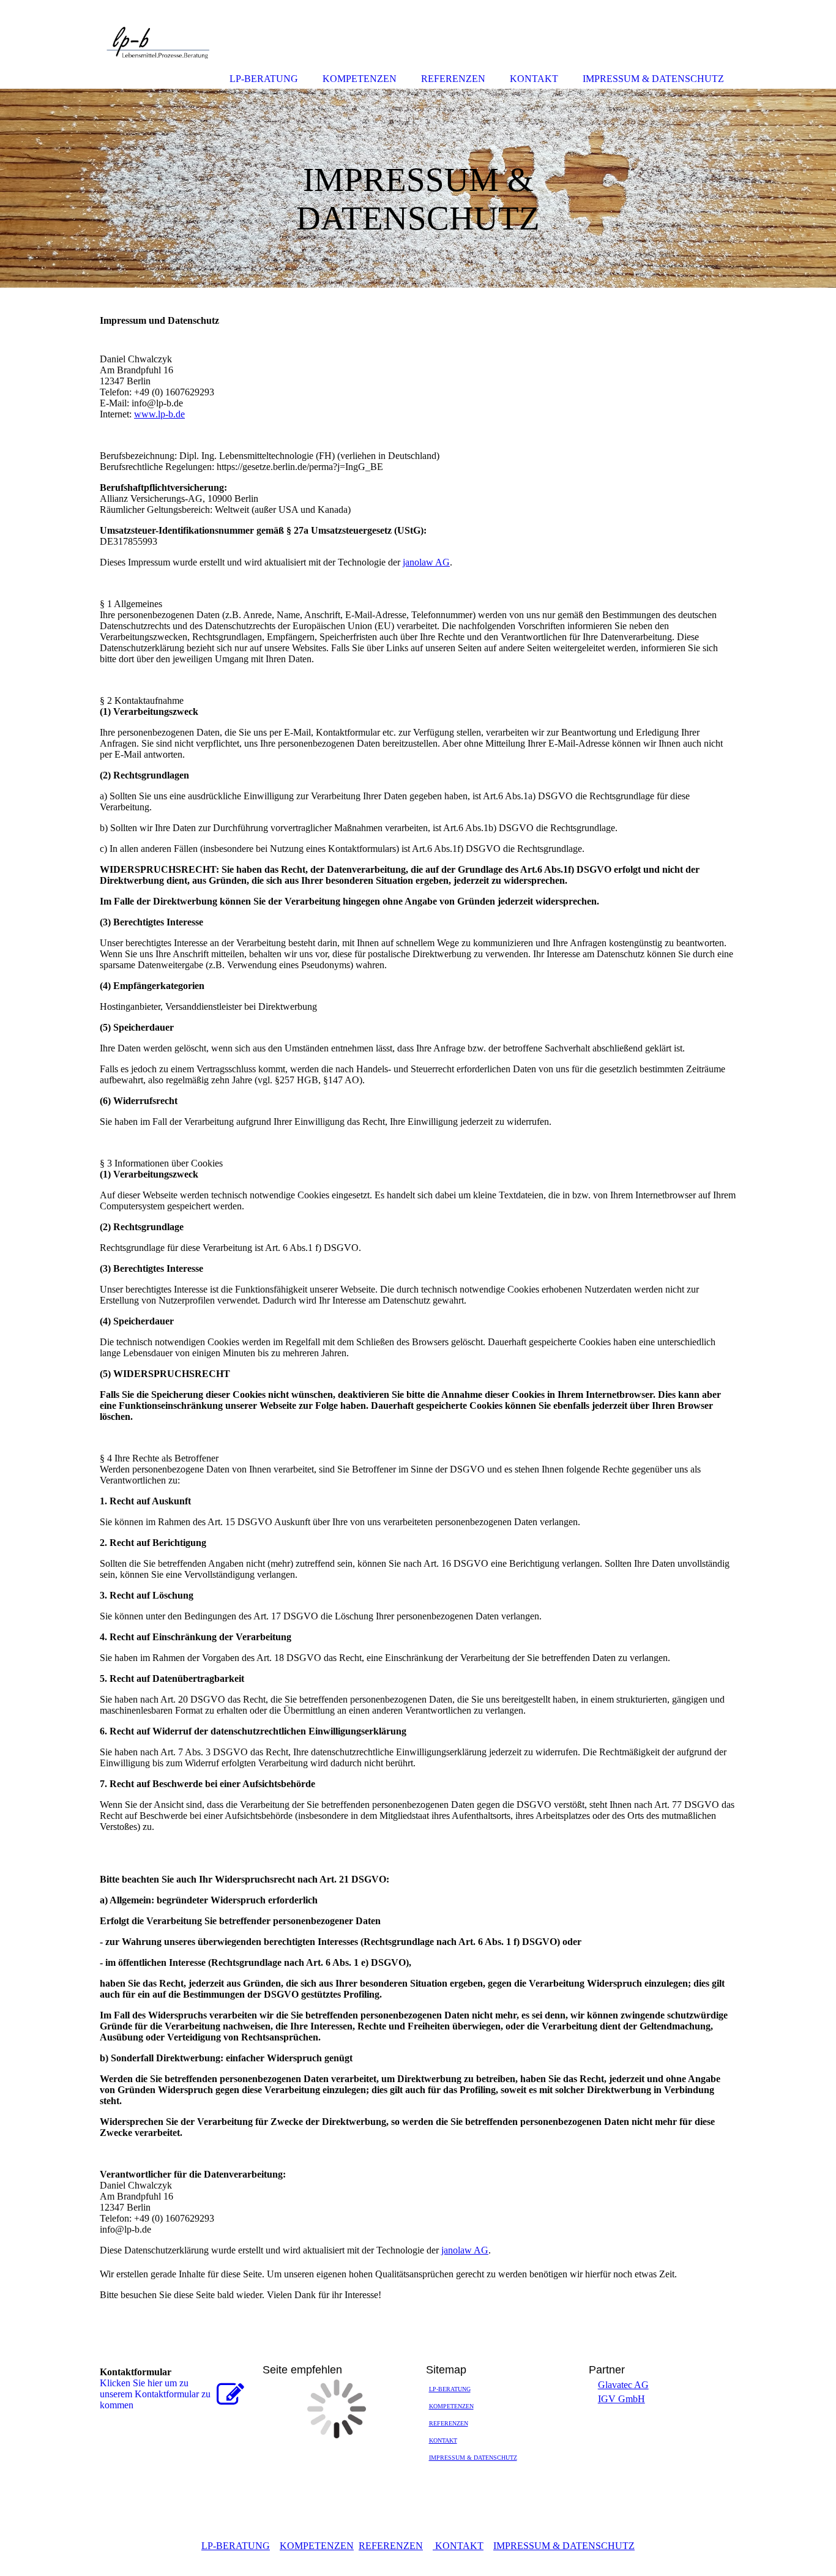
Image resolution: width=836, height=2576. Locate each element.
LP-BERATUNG (450, 2389)
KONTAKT (443, 2440)
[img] (418, 188)
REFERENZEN (449, 2423)
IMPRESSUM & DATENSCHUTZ (473, 2458)
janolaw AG (426, 562)
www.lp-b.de (159, 414)
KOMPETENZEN (451, 2406)
